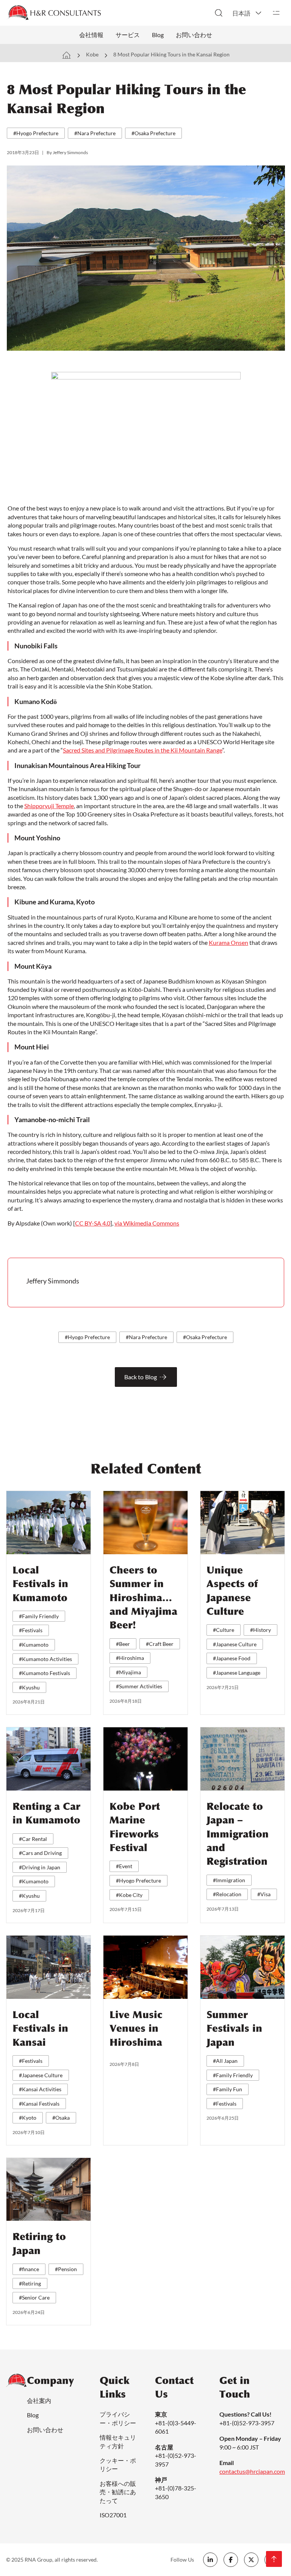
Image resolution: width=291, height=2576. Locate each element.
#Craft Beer (160, 1644)
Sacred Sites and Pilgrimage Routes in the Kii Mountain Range (142, 750)
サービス (128, 35)
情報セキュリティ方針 (118, 2441)
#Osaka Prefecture (153, 133)
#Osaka (61, 2118)
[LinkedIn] (210, 2560)
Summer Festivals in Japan (234, 2029)
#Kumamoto (34, 1645)
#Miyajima (128, 1672)
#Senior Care (34, 2297)
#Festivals (31, 1630)
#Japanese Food (232, 1658)
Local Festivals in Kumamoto (40, 1584)
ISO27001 (113, 2515)
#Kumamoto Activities (45, 1659)
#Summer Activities (139, 1686)
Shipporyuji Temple (49, 806)
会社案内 (39, 2400)
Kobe (92, 54)
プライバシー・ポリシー (118, 2418)
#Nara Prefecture (95, 133)
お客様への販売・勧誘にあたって (118, 2492)
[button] (247, 13)
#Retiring (30, 2283)
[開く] (276, 13)
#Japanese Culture (235, 1644)
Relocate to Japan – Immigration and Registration (238, 1834)
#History (260, 1630)
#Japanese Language (237, 1673)
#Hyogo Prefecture (36, 133)
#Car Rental (33, 1839)
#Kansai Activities (40, 2089)
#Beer (123, 1644)
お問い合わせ (194, 35)
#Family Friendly (39, 1616)
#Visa (264, 1894)
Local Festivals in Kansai (40, 2029)
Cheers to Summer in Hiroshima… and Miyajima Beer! (143, 1598)
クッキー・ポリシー (118, 2464)
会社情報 (91, 35)
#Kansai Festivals (39, 2104)
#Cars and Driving (40, 1853)
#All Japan (225, 2061)
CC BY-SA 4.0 (93, 1223)
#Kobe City (129, 1895)
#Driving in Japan (40, 1867)
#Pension (66, 2269)
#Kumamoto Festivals (45, 1673)
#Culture (224, 1630)
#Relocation (227, 1894)
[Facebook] (231, 2560)
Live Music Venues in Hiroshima (136, 2029)
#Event (124, 1866)
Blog (158, 35)
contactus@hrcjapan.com (252, 2471)
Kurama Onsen (228, 942)
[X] (251, 2560)
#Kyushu (29, 1687)
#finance (29, 2269)
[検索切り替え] (219, 13)
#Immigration (229, 1880)
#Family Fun (228, 2089)
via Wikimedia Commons (147, 1223)
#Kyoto (28, 2118)
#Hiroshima (130, 1658)
